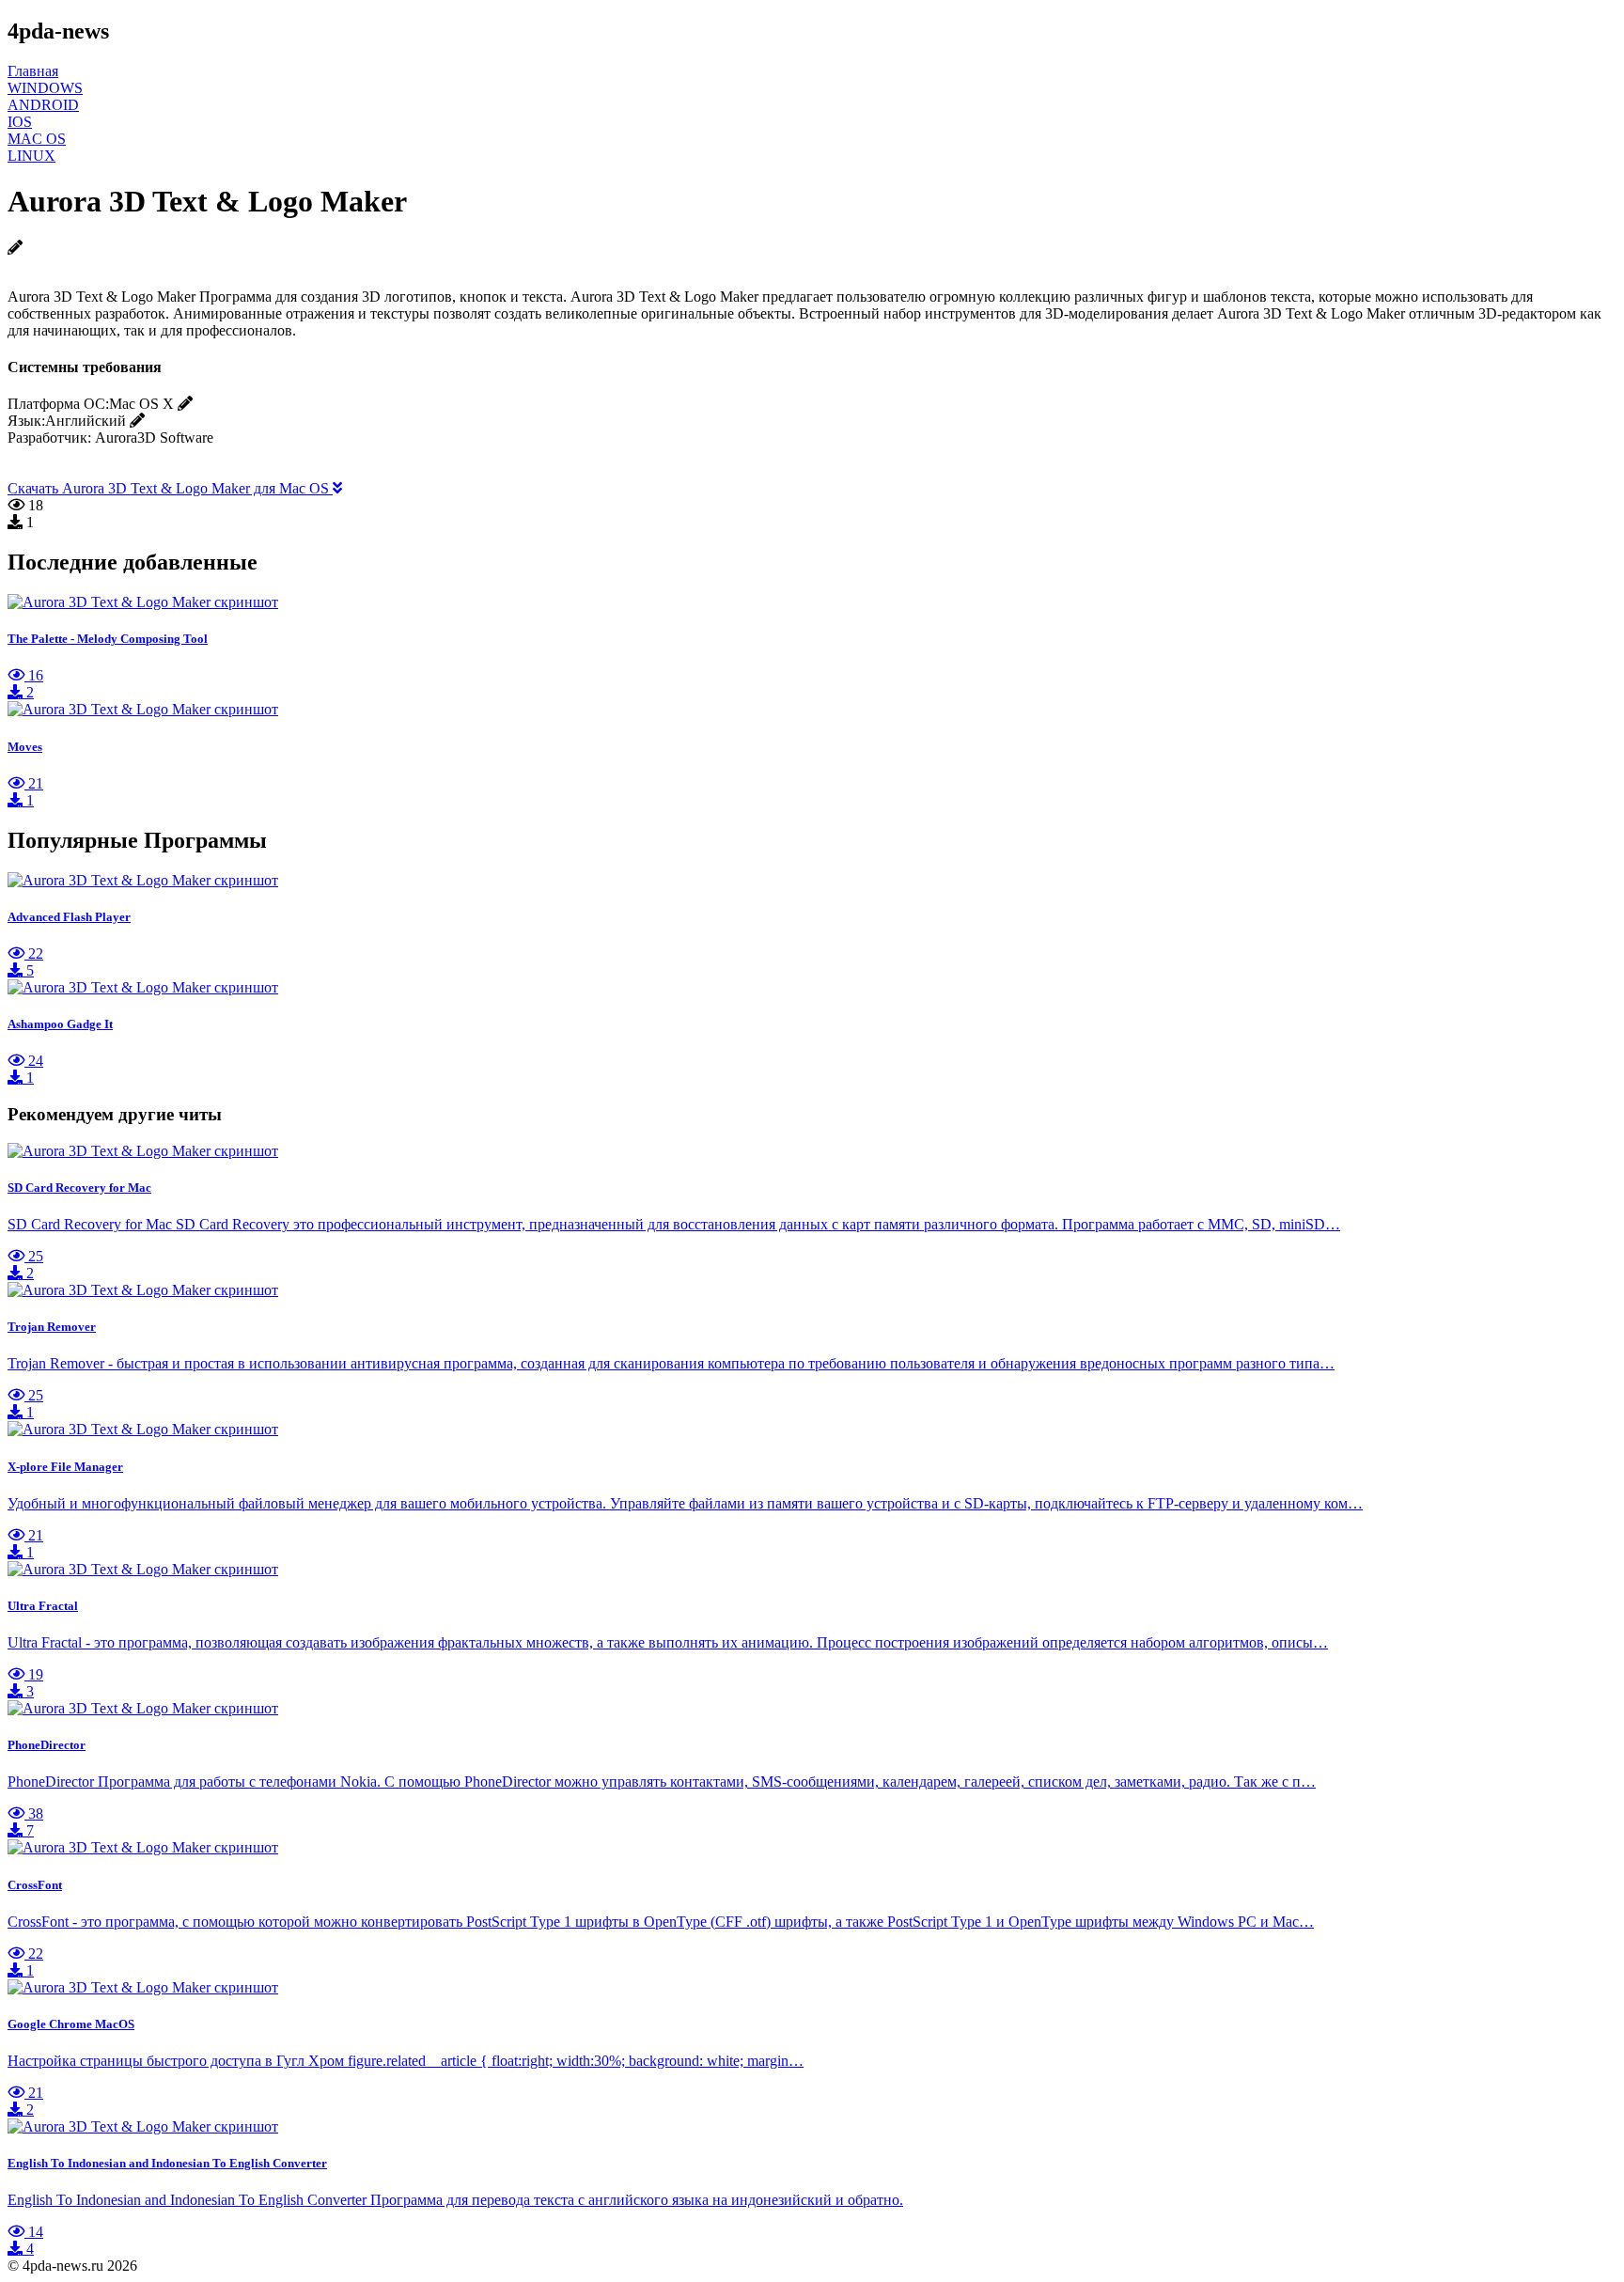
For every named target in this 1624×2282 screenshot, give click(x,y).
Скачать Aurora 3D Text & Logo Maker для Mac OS (170, 488)
